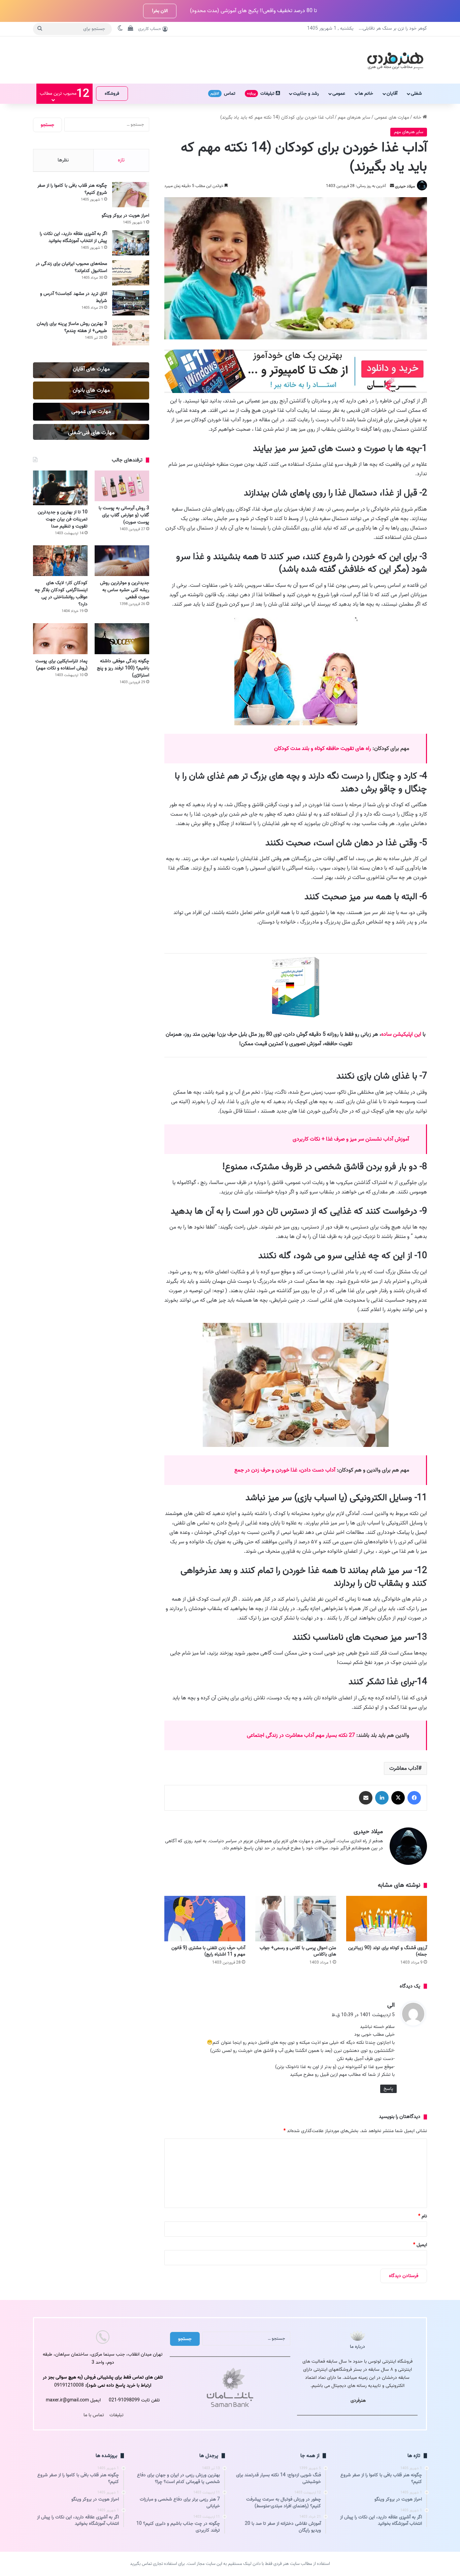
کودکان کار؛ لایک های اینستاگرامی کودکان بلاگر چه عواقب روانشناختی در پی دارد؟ (61, 594)
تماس (223, 94)
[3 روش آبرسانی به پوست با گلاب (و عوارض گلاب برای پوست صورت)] (122, 486)
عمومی (339, 94)
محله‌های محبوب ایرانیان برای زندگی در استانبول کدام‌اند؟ (71, 267)
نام (423, 2216)
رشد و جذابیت (306, 94)
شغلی (416, 94)
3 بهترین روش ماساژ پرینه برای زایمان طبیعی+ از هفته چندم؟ (72, 327)
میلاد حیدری (405, 186)
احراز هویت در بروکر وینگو (125, 216)
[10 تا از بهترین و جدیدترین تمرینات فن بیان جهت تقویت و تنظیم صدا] (60, 488)
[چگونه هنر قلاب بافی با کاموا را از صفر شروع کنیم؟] (131, 195)
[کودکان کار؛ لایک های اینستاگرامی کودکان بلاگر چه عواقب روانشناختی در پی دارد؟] (60, 561)
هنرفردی (358, 2401)
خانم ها (366, 94)
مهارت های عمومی (392, 117)
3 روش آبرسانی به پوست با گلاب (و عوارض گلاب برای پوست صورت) (124, 515)
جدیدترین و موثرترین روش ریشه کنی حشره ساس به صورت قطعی (125, 590)
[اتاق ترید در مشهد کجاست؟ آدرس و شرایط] (131, 303)
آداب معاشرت (404, 1768)
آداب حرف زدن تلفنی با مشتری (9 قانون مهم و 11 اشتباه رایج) (208, 1951)
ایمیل (420, 2245)
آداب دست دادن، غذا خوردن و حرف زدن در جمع (285, 1470)
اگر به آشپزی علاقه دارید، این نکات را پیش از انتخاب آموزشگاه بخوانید (73, 237)
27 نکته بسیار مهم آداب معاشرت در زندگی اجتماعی (301, 1735)
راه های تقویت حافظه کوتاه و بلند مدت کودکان (323, 749)
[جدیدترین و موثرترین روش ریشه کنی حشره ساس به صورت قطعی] (122, 561)
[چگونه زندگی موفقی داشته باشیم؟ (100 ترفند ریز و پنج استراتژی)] (122, 639)
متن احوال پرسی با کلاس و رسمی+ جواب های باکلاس (298, 1951)
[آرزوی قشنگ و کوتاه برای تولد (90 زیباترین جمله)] (387, 1919)
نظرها (63, 160)
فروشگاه (112, 94)
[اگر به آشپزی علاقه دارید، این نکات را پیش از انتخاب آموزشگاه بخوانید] (131, 243)
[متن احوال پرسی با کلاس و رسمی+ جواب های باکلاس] (296, 1919)
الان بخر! (160, 11)
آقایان (392, 94)
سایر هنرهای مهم (354, 117)
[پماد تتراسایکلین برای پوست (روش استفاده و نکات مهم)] (60, 639)
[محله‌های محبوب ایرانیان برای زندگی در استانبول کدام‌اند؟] (131, 273)
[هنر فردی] (395, 60)
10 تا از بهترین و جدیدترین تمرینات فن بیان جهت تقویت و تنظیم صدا (63, 519)
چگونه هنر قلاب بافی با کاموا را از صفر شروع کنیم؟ (72, 189)
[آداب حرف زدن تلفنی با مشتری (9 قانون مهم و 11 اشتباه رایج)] (205, 1919)
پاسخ (388, 2089)
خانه (418, 117)
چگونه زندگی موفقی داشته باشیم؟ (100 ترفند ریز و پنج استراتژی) (123, 668)
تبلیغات (261, 94)
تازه (121, 160)
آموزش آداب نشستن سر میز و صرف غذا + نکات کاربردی (351, 1139)
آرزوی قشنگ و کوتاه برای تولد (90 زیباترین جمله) (388, 1951)
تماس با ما (94, 2415)
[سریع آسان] (296, 392)
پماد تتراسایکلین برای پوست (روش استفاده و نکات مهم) (61, 665)
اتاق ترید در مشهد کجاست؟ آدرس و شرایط (74, 297)
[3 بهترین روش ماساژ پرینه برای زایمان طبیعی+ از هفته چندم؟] (131, 333)
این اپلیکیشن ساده (401, 1034)
